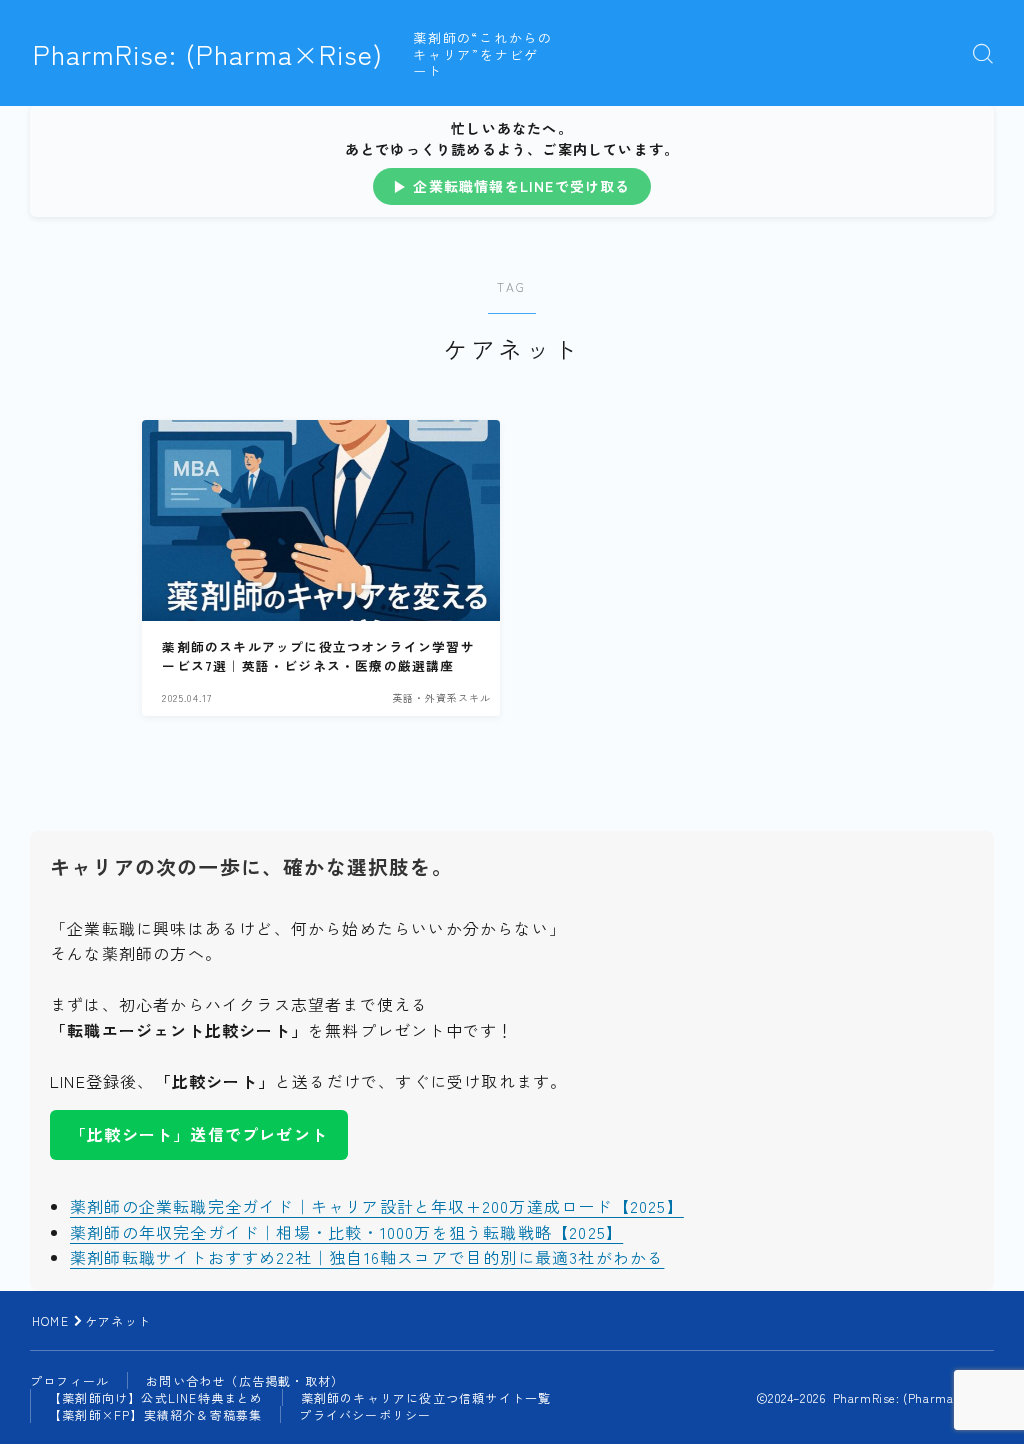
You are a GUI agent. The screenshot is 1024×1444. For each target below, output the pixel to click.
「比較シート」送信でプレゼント (199, 1134)
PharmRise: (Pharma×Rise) (208, 54)
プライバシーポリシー (365, 1414)
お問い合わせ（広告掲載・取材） (245, 1380)
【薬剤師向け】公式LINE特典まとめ (156, 1397)
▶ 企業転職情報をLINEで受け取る (512, 186)
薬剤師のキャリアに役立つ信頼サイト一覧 (426, 1397)
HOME (50, 1320)
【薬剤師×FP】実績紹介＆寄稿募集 (155, 1414)
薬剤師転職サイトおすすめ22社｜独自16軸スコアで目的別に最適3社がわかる (367, 1257)
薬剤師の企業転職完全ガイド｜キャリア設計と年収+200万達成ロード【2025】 (377, 1206)
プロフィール (69, 1380)
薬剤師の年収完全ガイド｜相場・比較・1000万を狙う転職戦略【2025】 (346, 1232)
